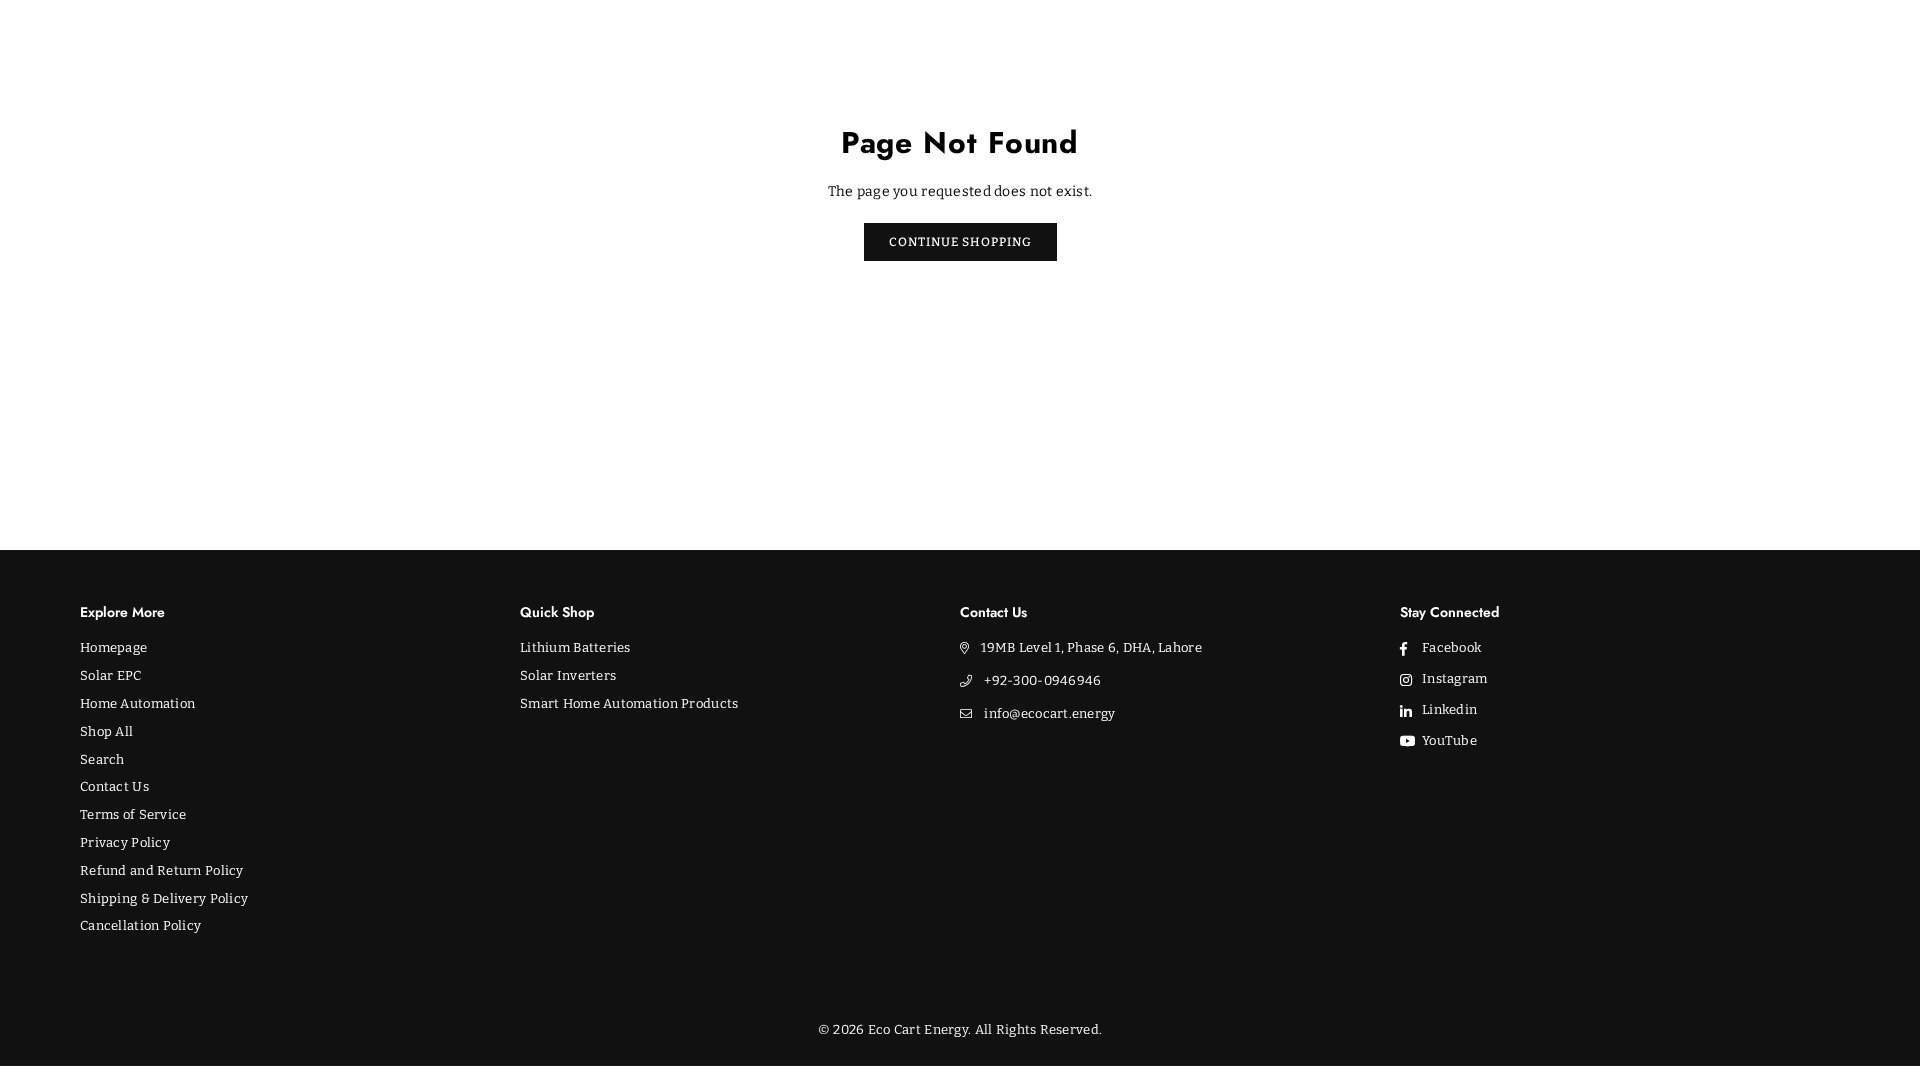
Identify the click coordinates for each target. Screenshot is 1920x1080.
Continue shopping (960, 242)
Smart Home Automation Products (629, 703)
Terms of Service (133, 814)
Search (102, 759)
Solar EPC (111, 675)
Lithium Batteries (575, 647)
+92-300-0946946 (1042, 680)
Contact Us (114, 786)
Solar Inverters (568, 675)
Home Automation (137, 703)
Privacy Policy (125, 842)
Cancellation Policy (140, 925)
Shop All (106, 731)
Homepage (113, 647)
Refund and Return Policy (162, 870)
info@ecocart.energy (1049, 713)
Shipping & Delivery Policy (164, 898)
